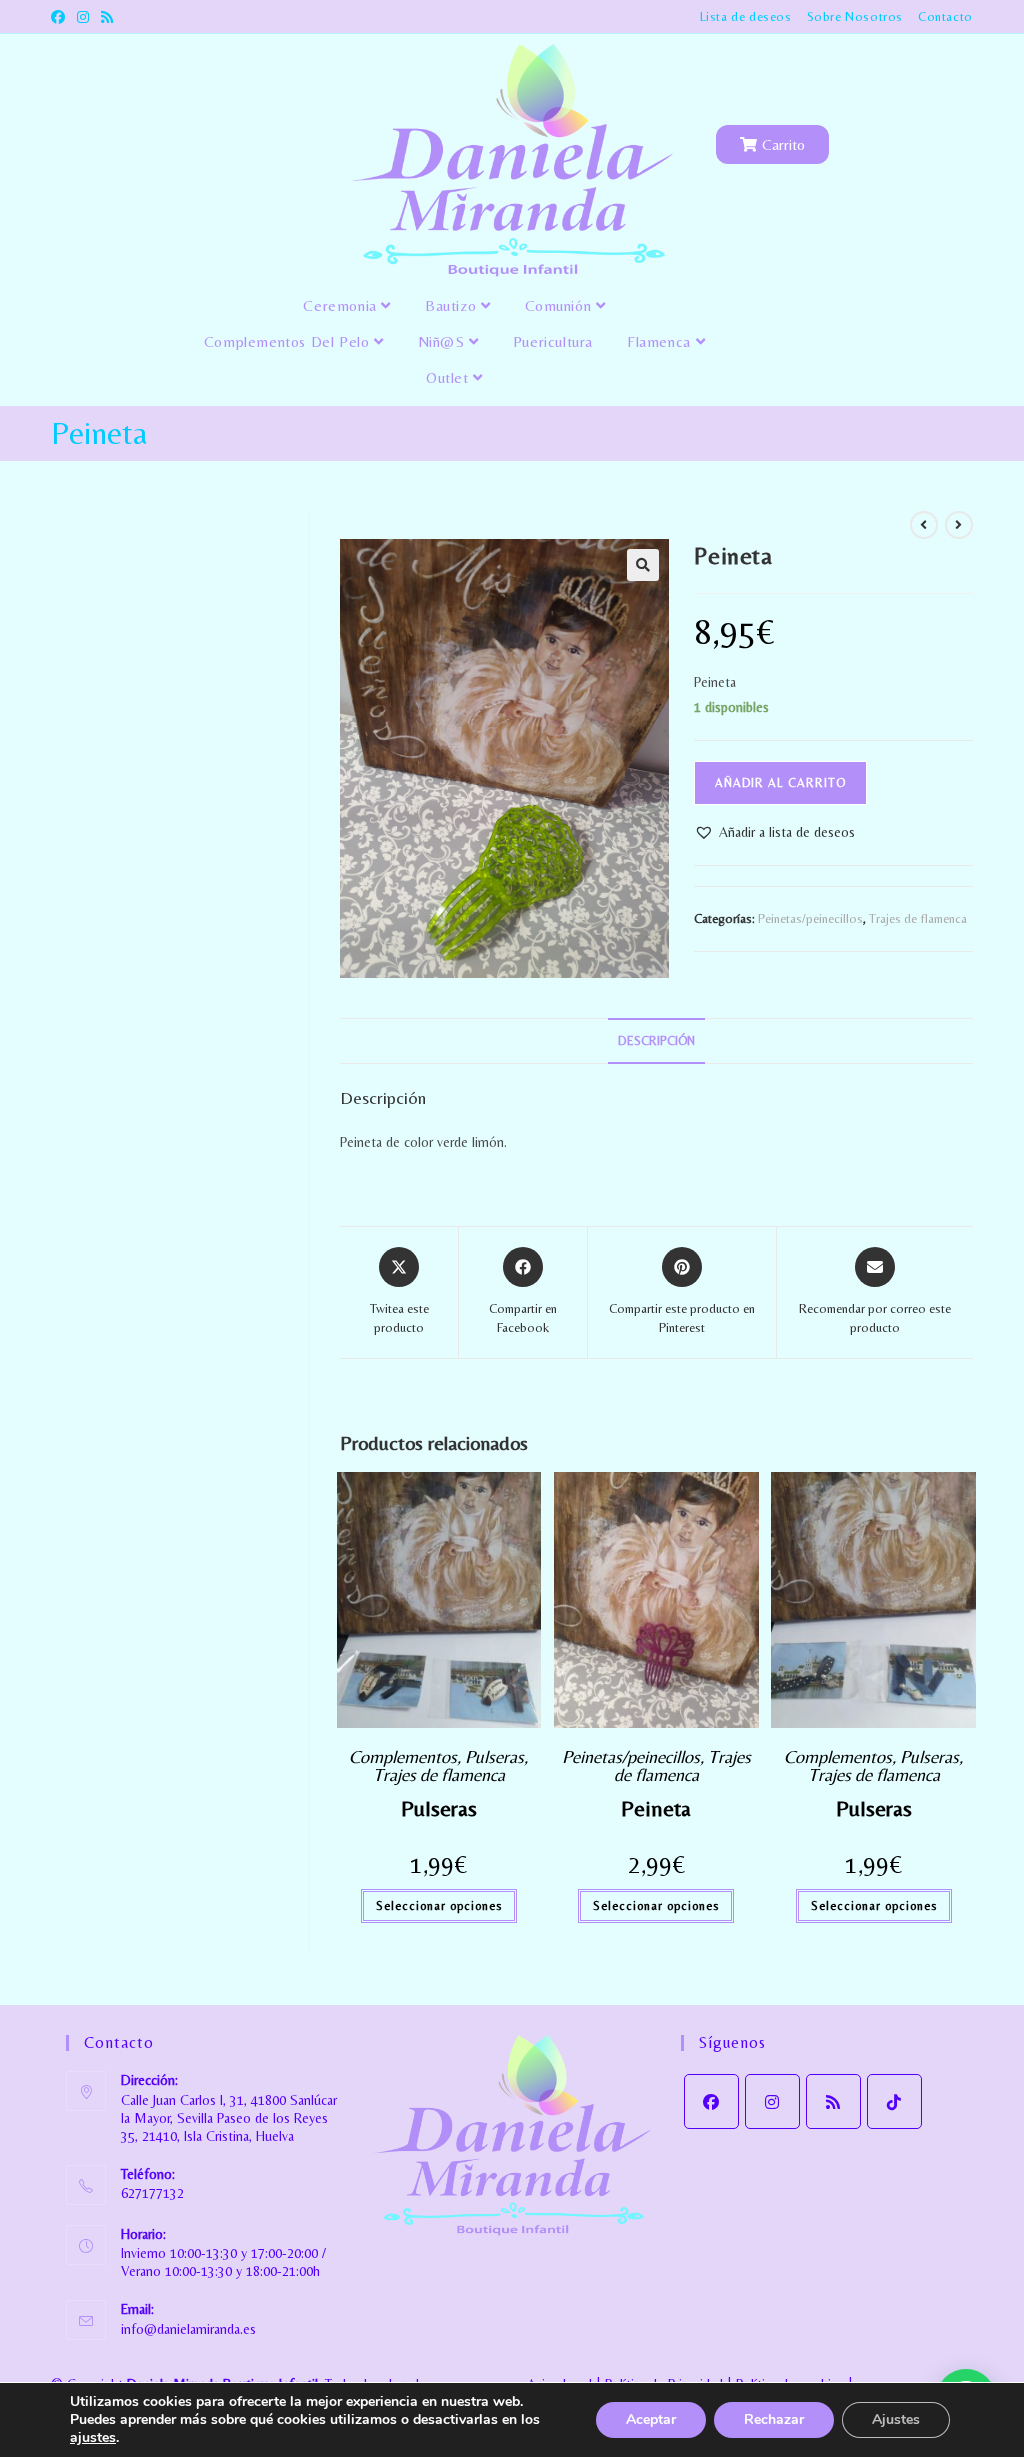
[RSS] (833, 2101)
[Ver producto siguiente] (959, 525)
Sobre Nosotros (855, 16)
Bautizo (453, 305)
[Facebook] (711, 2101)
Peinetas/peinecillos (810, 918)
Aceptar (651, 2419)
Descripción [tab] (656, 1040)
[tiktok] (894, 2101)
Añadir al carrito (780, 783)
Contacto (945, 16)
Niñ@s (444, 341)
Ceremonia (342, 305)
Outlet (449, 377)
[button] (643, 565)
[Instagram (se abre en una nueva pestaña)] (83, 17)
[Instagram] (772, 2101)
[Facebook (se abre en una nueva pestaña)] (61, 17)
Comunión (560, 305)
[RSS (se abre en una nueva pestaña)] (107, 17)
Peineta (656, 1808)
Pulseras (494, 1756)
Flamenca (661, 341)
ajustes (93, 2438)
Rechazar (774, 2419)
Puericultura (553, 341)
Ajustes (896, 2419)
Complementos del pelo (289, 341)
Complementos (403, 1756)
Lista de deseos (746, 16)
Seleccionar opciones (439, 1906)
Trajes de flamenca (918, 918)
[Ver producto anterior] (924, 525)
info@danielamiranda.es (188, 2329)
